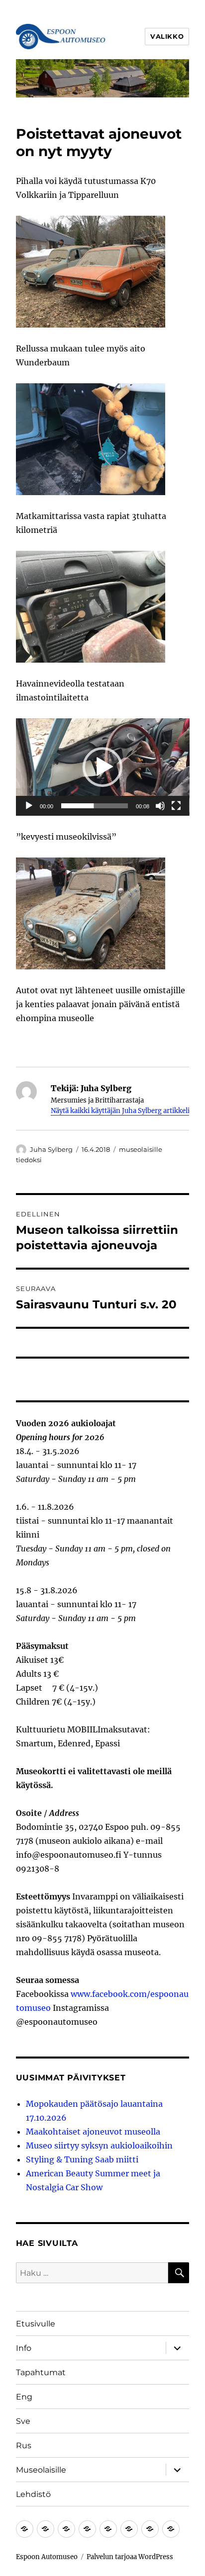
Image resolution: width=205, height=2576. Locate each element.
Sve (23, 2421)
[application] (103, 767)
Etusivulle (36, 2324)
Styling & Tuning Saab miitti (82, 2159)
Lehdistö (33, 2494)
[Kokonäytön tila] (176, 806)
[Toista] (29, 806)
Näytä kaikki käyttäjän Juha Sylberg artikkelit (121, 1111)
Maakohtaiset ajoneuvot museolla (93, 2132)
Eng (24, 2397)
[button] (102, 767)
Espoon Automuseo (47, 2557)
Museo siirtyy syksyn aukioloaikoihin (99, 2146)
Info (24, 2348)
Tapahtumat (41, 2372)
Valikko (167, 36)
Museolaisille (41, 2470)
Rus (24, 2446)
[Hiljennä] (160, 806)
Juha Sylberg (51, 1149)
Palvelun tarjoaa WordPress (130, 2557)
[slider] (95, 806)
